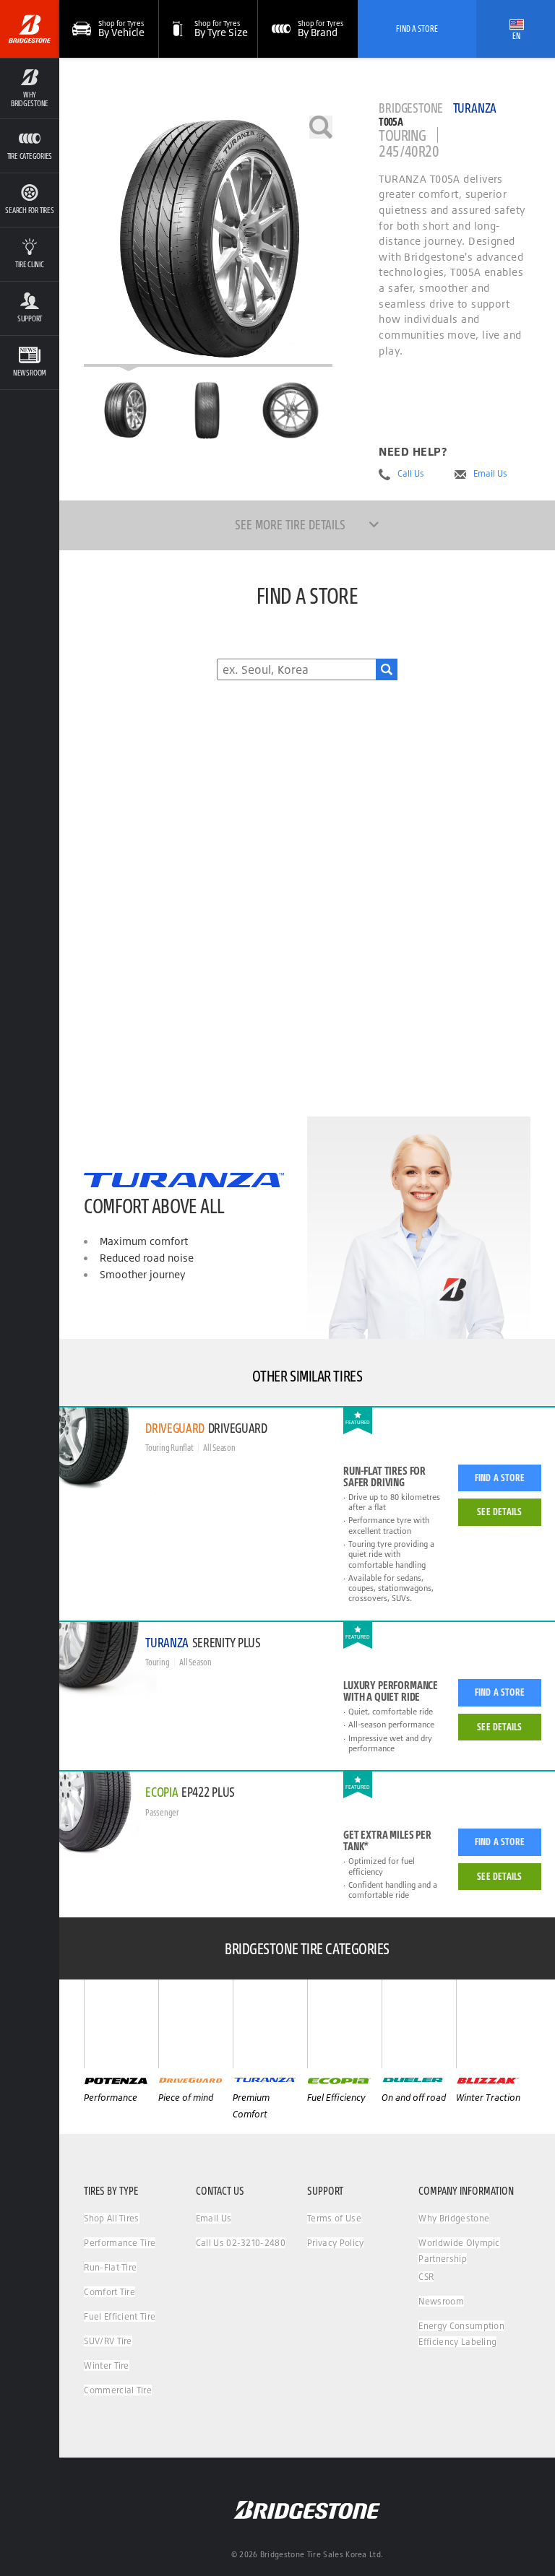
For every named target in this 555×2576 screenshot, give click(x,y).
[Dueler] (419, 2024)
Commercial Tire (118, 2390)
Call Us (411, 474)
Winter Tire (107, 2365)
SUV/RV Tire (108, 2341)
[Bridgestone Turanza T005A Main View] (125, 410)
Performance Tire (120, 2243)
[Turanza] (270, 2024)
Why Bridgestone (454, 2218)
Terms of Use (334, 2218)
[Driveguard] (195, 2024)
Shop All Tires (111, 2218)
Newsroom (441, 2301)
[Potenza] (121, 2024)
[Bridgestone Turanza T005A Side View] (291, 410)
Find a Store (500, 1478)
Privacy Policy (335, 2243)
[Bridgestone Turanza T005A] (208, 241)
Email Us (490, 474)
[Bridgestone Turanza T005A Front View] (208, 410)
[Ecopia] (344, 2024)
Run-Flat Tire (110, 2267)
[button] (30, 88)
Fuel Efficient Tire (120, 2316)
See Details (499, 1512)
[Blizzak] (493, 2024)
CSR (426, 2277)
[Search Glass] (387, 669)
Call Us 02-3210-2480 (241, 2243)
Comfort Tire (109, 2292)
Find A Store (417, 29)
